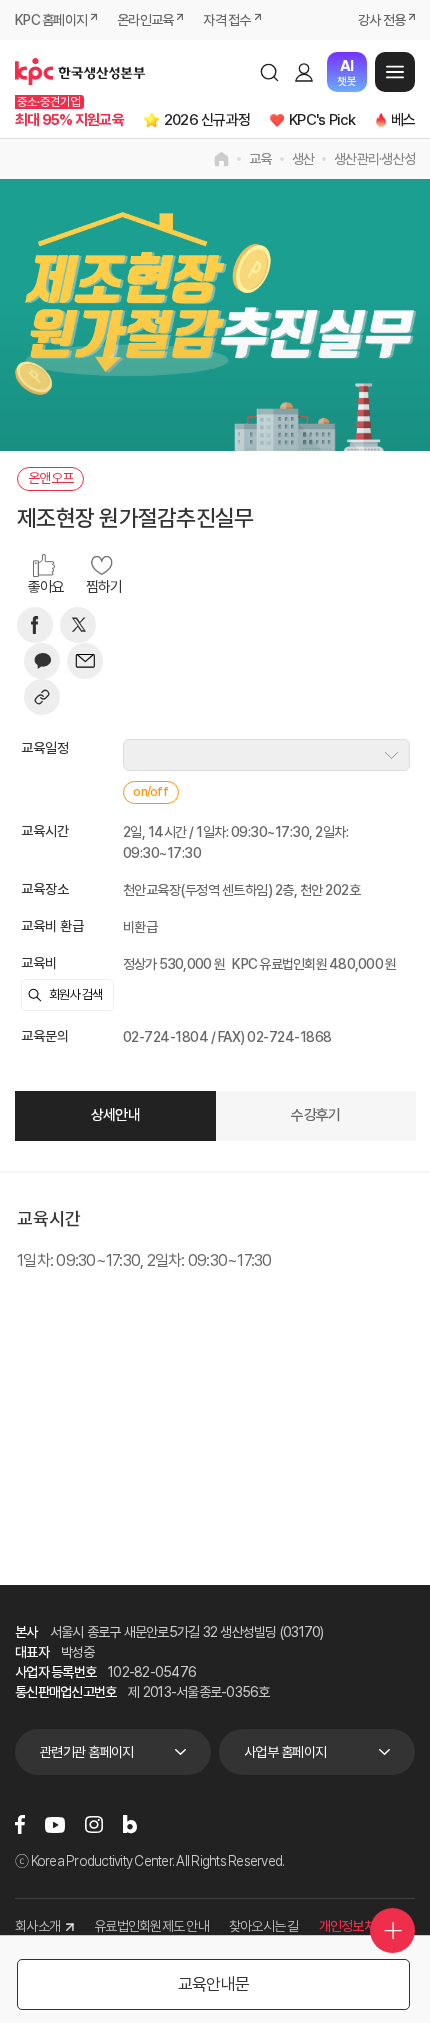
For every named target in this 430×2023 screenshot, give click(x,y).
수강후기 (315, 1115)
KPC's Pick (322, 120)
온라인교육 (145, 20)
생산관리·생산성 (374, 159)
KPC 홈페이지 (51, 20)
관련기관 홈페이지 (86, 1752)
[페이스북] (35, 625)
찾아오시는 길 (264, 1926)
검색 (269, 72)
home (221, 159)
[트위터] (78, 625)
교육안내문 (213, 1984)
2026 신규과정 (207, 120)
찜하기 (104, 587)
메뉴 (395, 72)
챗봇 (346, 72)
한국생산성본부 (80, 72)
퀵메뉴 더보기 (392, 1930)
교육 (260, 159)
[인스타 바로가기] (94, 1824)
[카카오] (42, 661)
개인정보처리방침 (364, 1926)
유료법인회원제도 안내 (151, 1926)
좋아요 (46, 587)
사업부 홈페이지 (285, 1752)
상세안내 (115, 1115)
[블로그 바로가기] (130, 1824)
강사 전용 (381, 20)
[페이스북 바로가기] (20, 1824)
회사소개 (37, 1926)
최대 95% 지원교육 (69, 120)
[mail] (85, 661)
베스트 (409, 120)
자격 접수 (226, 20)
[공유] (42, 697)
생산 (303, 159)
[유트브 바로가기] (55, 1825)
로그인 (304, 72)
